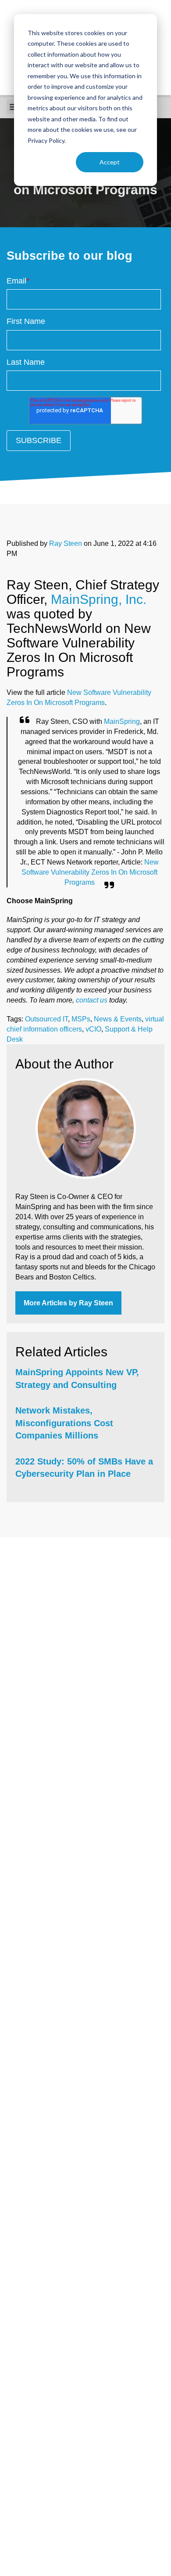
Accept (110, 162)
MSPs (81, 1019)
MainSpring (122, 721)
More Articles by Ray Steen (68, 1303)
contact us (92, 1000)
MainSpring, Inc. (99, 599)
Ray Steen (66, 543)
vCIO (93, 1029)
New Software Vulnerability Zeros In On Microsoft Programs (90, 872)
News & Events (118, 1019)
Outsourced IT (46, 1019)
